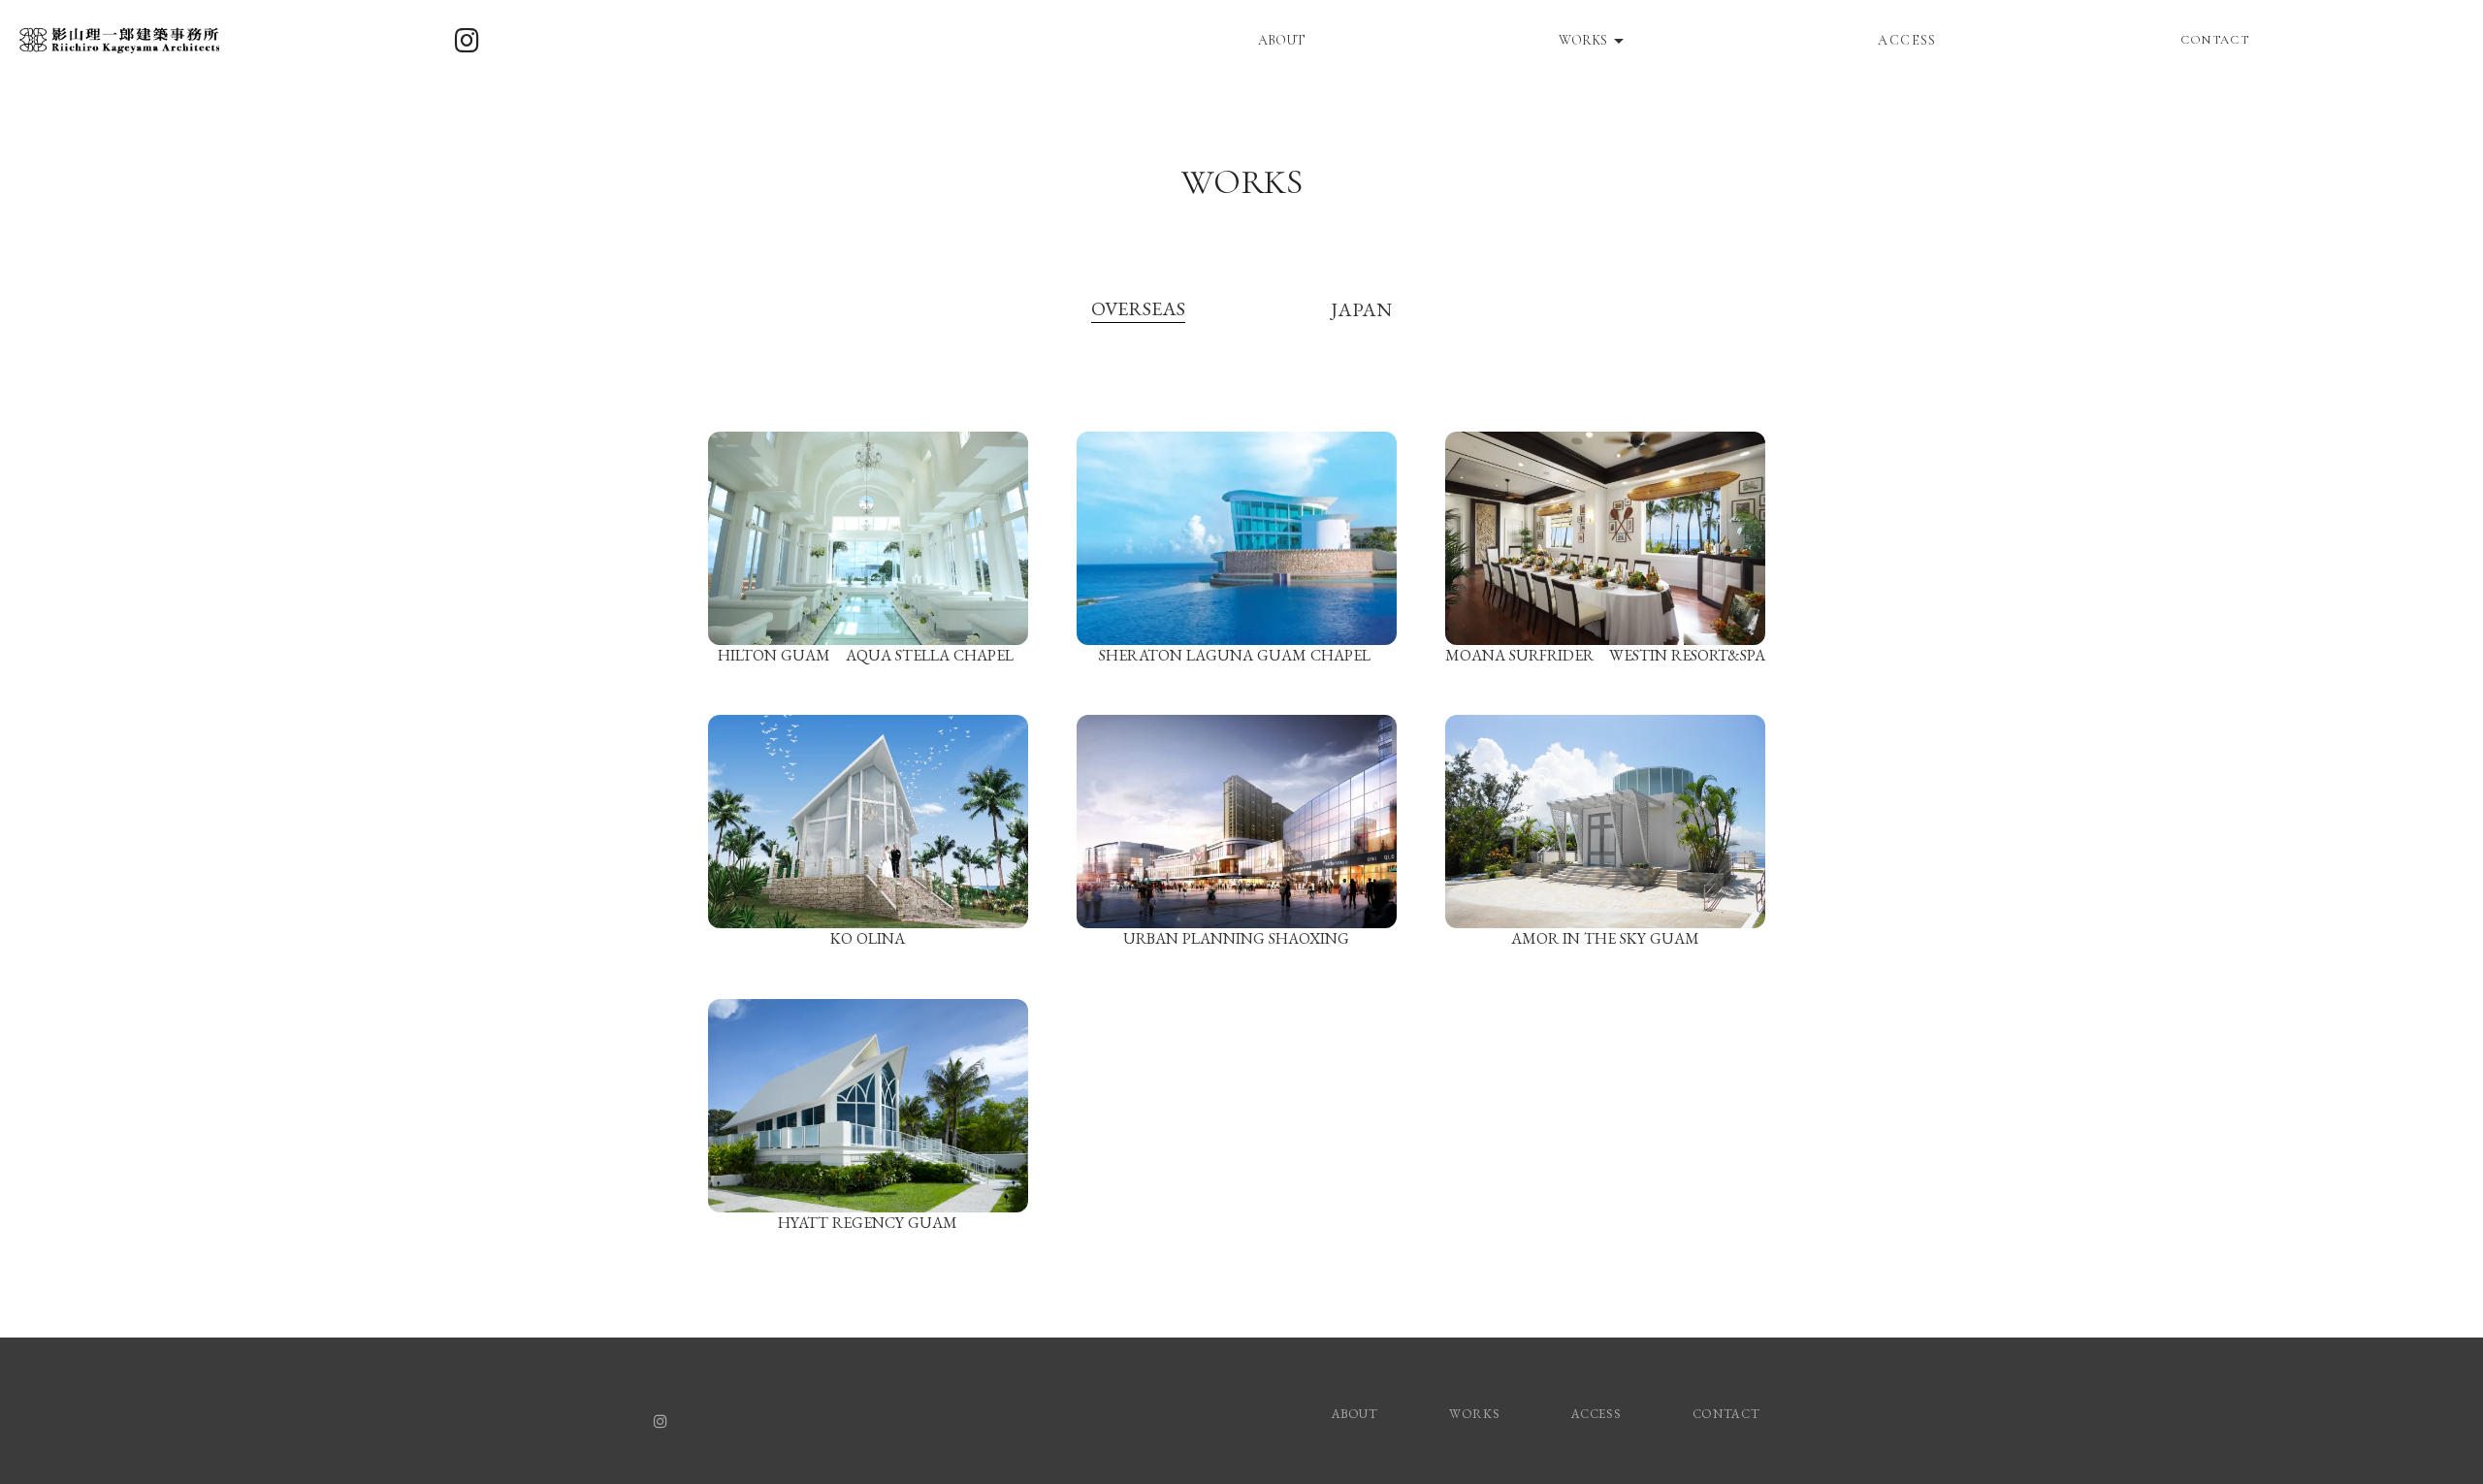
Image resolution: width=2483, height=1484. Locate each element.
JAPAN (1361, 309)
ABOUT (1282, 40)
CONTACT (2215, 40)
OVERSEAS (1138, 308)
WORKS (1242, 182)
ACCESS (1907, 40)
